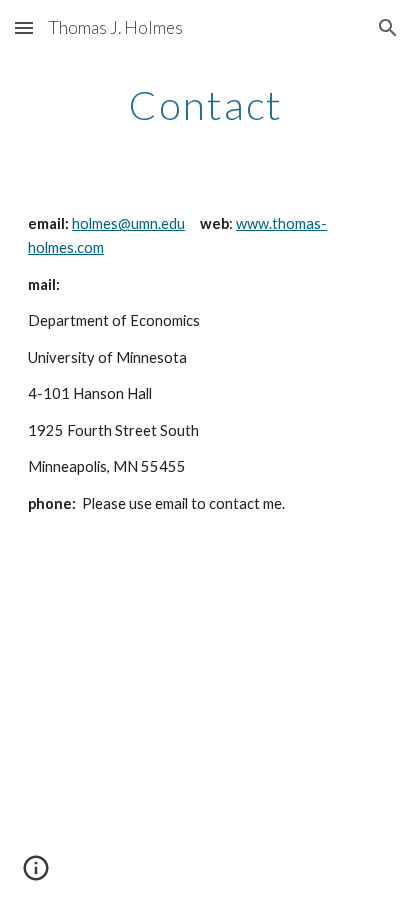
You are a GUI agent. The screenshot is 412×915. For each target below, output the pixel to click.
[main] (206, 105)
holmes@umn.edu (128, 223)
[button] (24, 27)
